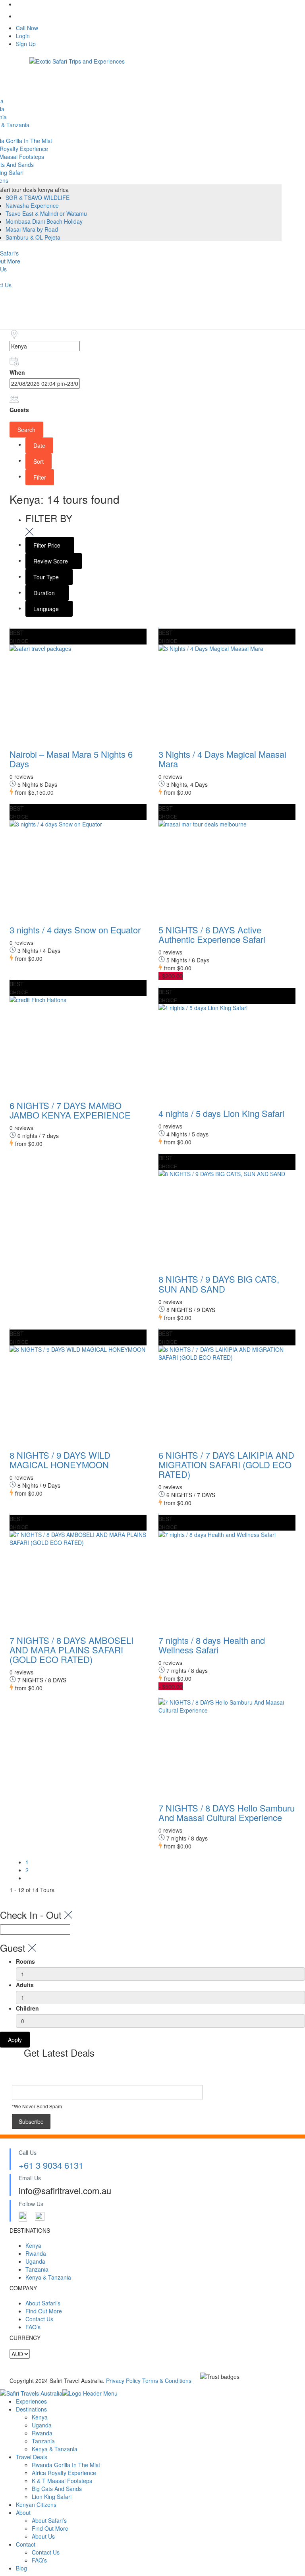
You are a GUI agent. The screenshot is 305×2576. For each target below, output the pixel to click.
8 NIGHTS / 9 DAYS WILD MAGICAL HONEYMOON (60, 1460)
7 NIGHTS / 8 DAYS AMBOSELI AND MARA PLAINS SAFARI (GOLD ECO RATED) (71, 1650)
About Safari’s (43, 2303)
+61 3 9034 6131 (51, 2165)
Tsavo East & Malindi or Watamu (46, 213)
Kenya (33, 2245)
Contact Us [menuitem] (46, 2552)
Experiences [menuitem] (31, 2401)
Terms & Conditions (167, 2381)
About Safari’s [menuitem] (49, 2520)
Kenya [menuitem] (40, 2417)
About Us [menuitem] (43, 2536)
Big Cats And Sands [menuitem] (57, 2489)
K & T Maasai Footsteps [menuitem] (62, 2481)
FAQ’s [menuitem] (39, 2560)
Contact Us (39, 2319)
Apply (15, 2040)
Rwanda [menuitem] (42, 2433)
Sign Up (26, 44)
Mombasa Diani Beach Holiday (44, 221)
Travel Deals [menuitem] (32, 2457)
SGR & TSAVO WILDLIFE (38, 197)
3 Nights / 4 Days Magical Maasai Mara (222, 759)
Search (26, 430)
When (17, 372)
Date (39, 445)
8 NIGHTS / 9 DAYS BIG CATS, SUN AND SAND (219, 1284)
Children (27, 2008)
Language (47, 609)
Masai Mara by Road (32, 229)
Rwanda (36, 2253)
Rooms (25, 1961)
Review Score (51, 561)
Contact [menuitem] (26, 2544)
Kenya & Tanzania (48, 2277)
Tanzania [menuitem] (43, 2441)
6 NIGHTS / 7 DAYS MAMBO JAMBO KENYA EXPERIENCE (70, 1110)
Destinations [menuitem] (31, 2409)
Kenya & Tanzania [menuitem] (55, 2449)
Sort (39, 461)
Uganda (35, 2261)
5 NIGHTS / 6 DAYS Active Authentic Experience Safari (212, 934)
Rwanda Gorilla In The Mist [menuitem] (66, 2465)
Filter (40, 477)
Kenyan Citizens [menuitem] (36, 2504)
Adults (25, 1985)
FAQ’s (33, 2327)
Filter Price (48, 545)
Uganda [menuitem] (42, 2425)
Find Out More (44, 2311)
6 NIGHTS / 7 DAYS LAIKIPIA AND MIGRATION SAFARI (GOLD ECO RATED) (226, 1464)
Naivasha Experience (32, 205)
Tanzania (37, 2269)
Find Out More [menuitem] (50, 2528)
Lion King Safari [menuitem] (52, 2497)
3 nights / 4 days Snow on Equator (75, 930)
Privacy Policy (124, 2381)
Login (23, 36)
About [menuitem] (23, 2512)
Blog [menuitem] (21, 2568)
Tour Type (47, 577)
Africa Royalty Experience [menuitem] (64, 2473)
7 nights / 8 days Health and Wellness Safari (212, 1645)
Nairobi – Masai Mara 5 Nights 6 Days (71, 759)
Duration (45, 593)
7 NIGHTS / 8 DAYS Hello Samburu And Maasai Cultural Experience (227, 1812)
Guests (19, 410)
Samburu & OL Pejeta (33, 237)
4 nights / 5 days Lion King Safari (221, 1113)
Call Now (27, 28)
